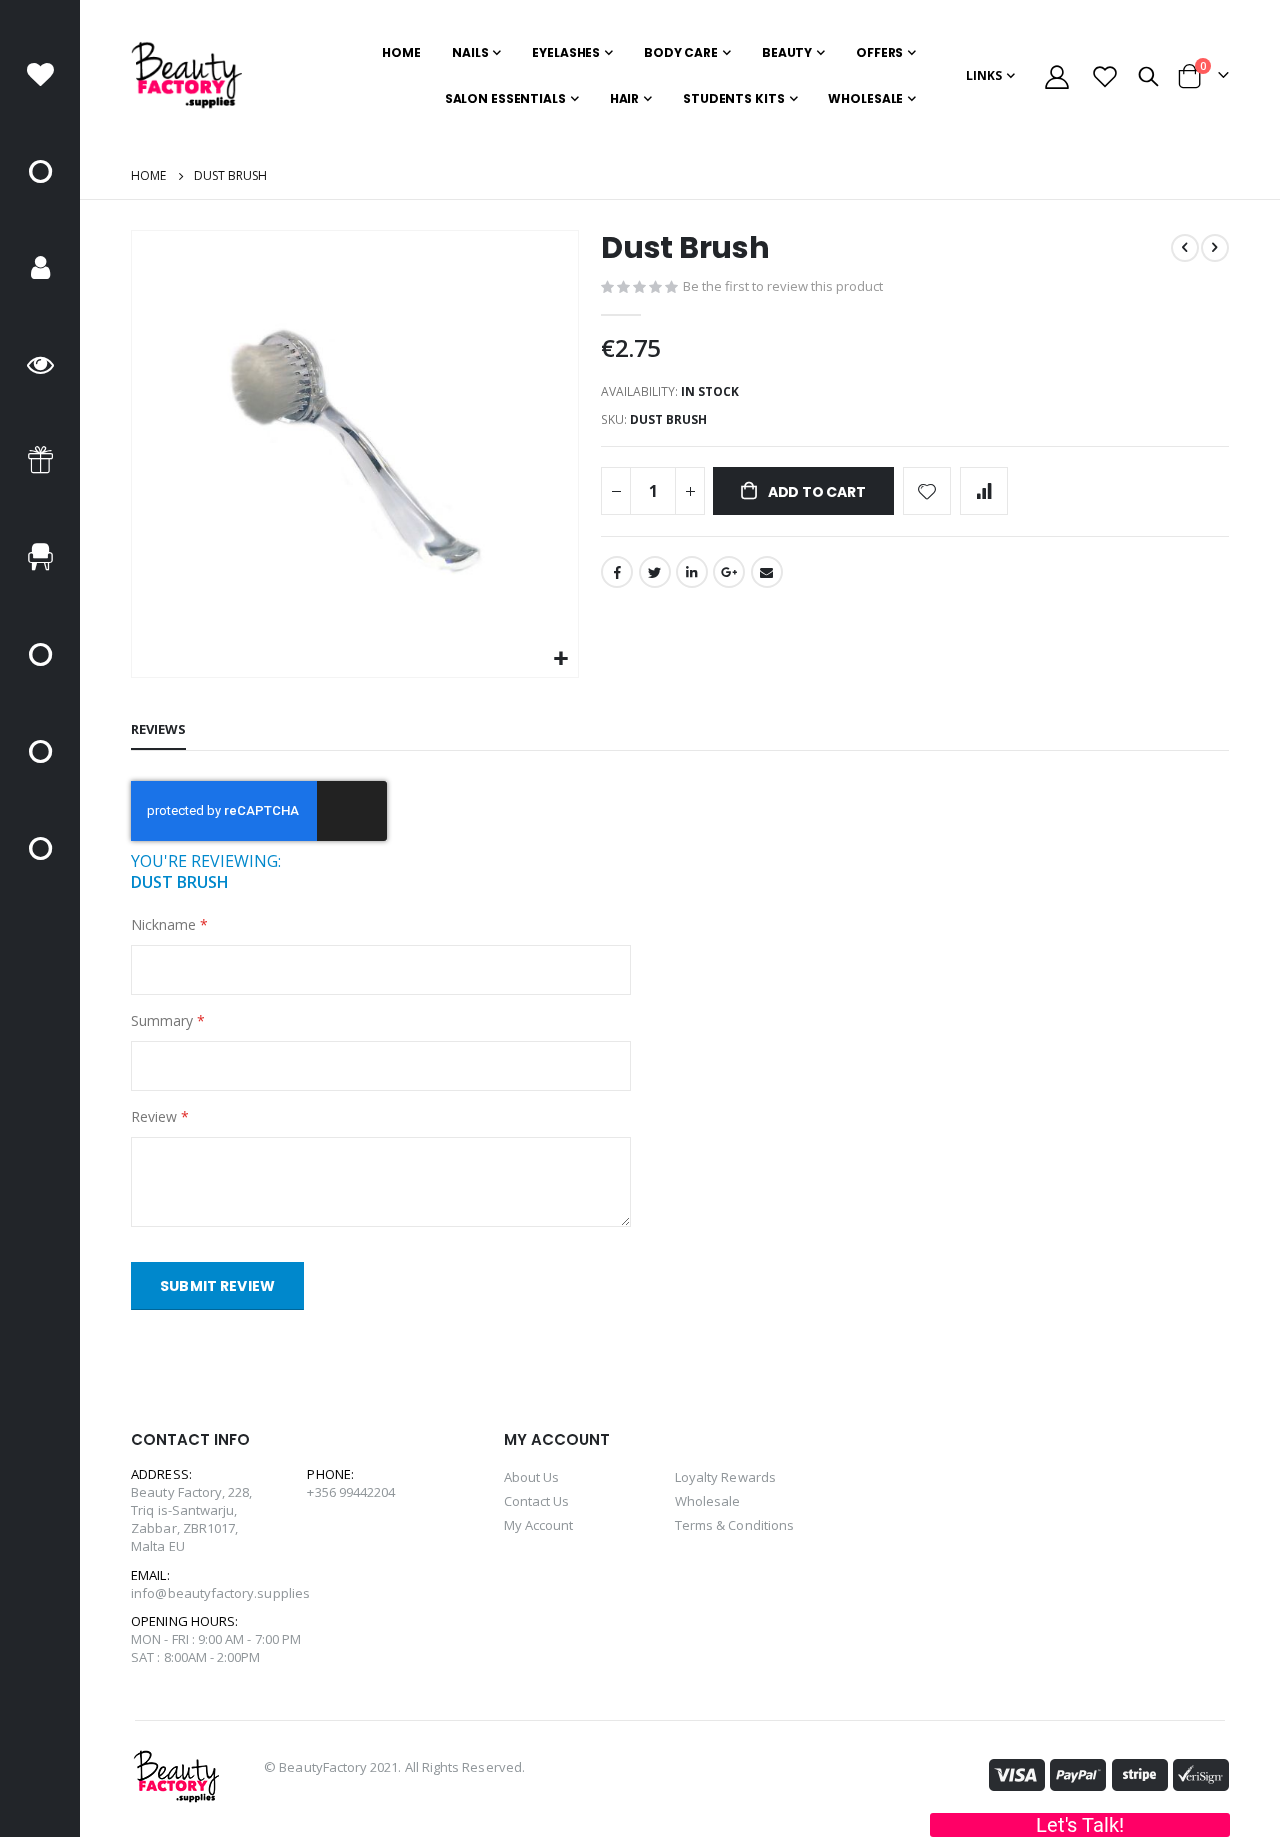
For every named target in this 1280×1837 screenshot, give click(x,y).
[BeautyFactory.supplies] (186, 76)
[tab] (158, 730)
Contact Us (537, 1501)
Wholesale (708, 1501)
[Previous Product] (1185, 248)
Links (984, 75)
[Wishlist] (1105, 76)
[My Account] (1056, 76)
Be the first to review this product (783, 286)
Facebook (617, 572)
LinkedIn (692, 572)
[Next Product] (1215, 248)
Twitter (655, 572)
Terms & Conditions (734, 1525)
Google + (729, 572)
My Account (539, 1525)
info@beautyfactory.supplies (220, 1593)
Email (767, 572)
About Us (532, 1477)
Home (148, 175)
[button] (560, 659)
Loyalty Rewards (725, 1477)
